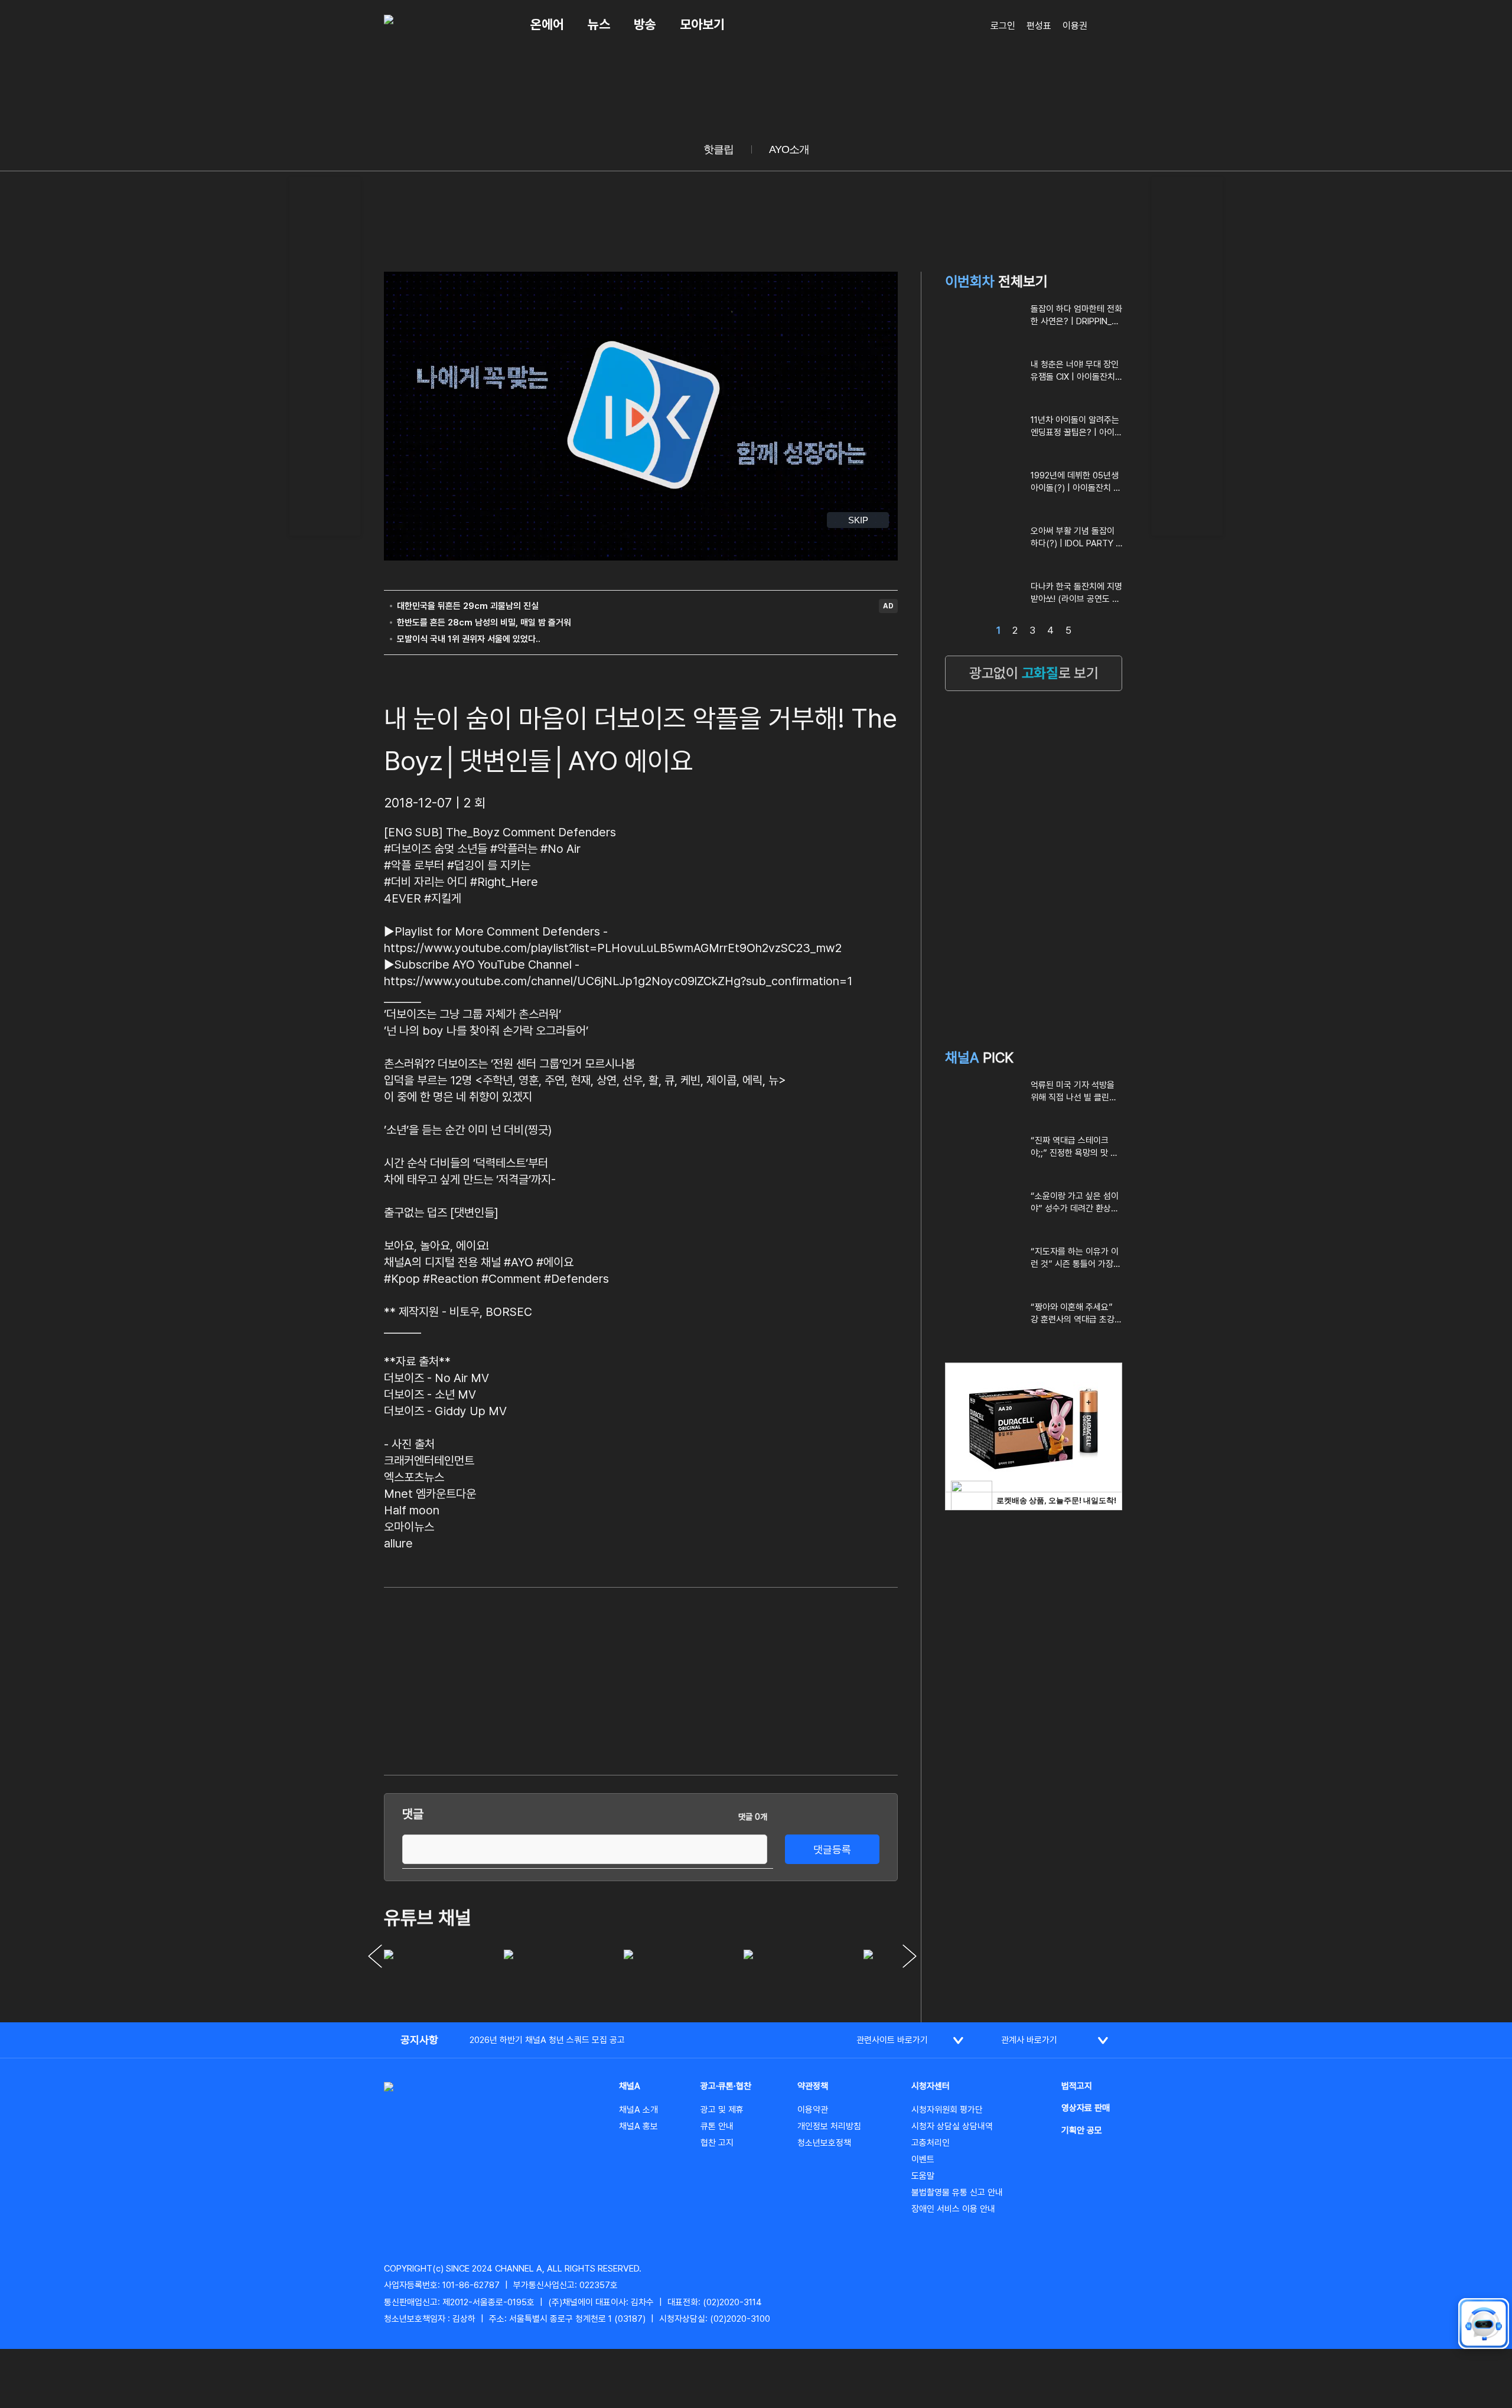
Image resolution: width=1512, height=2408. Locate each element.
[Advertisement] (325, 354)
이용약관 (813, 2110)
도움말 (923, 2176)
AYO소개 (789, 149)
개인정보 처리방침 (829, 2126)
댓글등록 (832, 1850)
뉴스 (599, 24)
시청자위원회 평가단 (947, 2110)
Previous (375, 1956)
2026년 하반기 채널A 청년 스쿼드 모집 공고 (547, 2040)
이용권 (1075, 26)
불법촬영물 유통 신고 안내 (957, 2192)
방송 (645, 24)
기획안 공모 (1082, 2130)
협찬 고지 (717, 2143)
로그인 (1003, 26)
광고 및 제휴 (722, 2110)
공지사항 (419, 2040)
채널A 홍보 (638, 2126)
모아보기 (702, 24)
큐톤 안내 (717, 2126)
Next (910, 1956)
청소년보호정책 (824, 2143)
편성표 (1039, 26)
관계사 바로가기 (1029, 2040)
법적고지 (1077, 2086)
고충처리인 (931, 2143)
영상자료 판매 (1086, 2108)
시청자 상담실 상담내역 (952, 2126)
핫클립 (718, 149)
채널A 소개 (638, 2110)
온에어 (547, 24)
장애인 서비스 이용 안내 (953, 2209)
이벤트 (923, 2159)
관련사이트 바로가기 (892, 2040)
